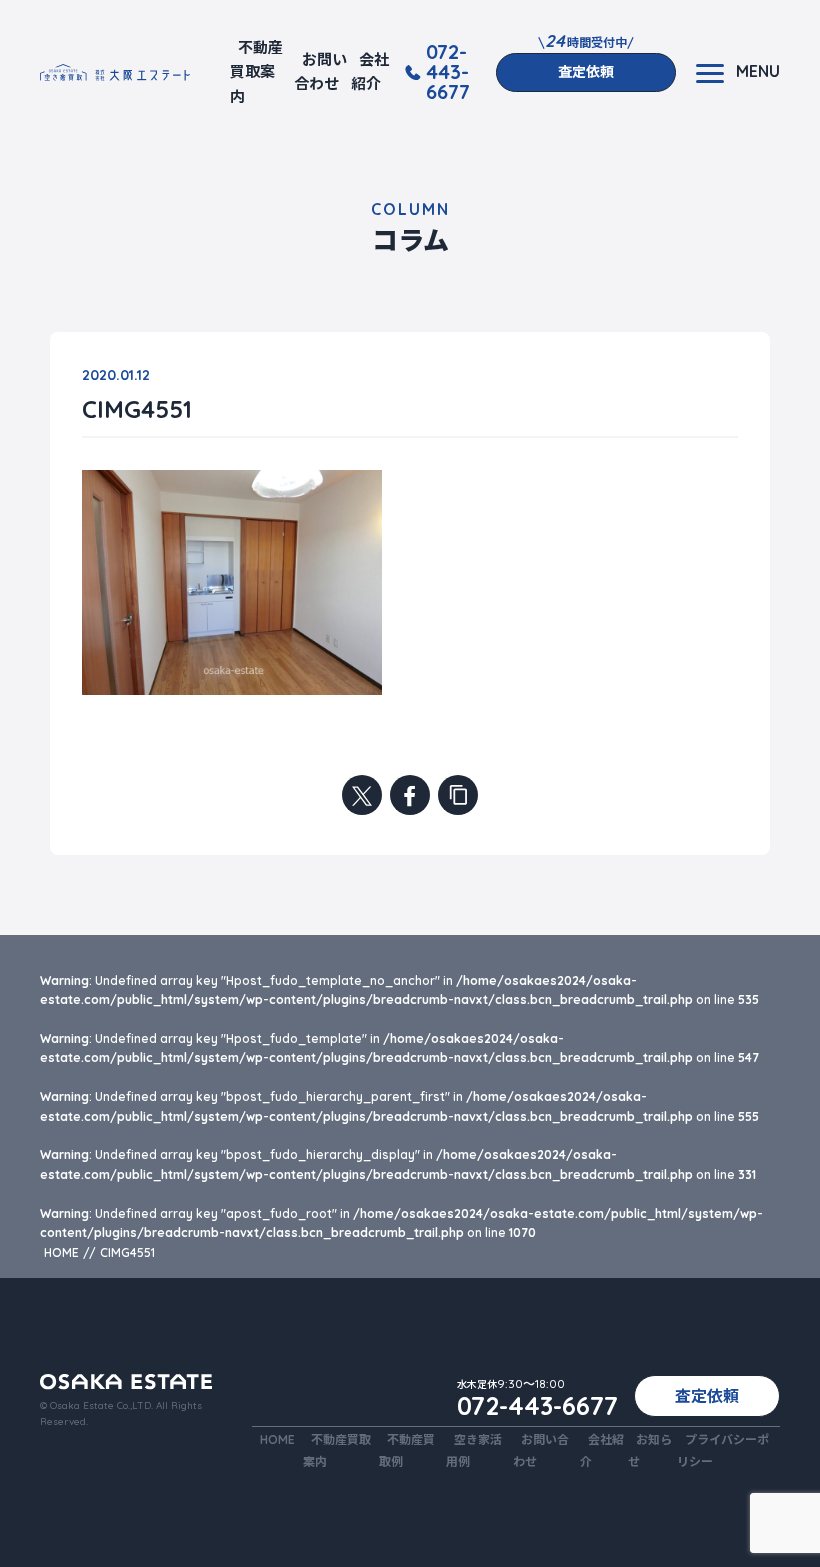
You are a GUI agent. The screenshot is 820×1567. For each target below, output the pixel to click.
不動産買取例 (407, 1450)
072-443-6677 (448, 72)
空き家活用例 (474, 1450)
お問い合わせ (320, 71)
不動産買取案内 (256, 72)
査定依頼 (586, 72)
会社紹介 (370, 71)
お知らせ (650, 1450)
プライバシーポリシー (723, 1450)
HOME (277, 1439)
